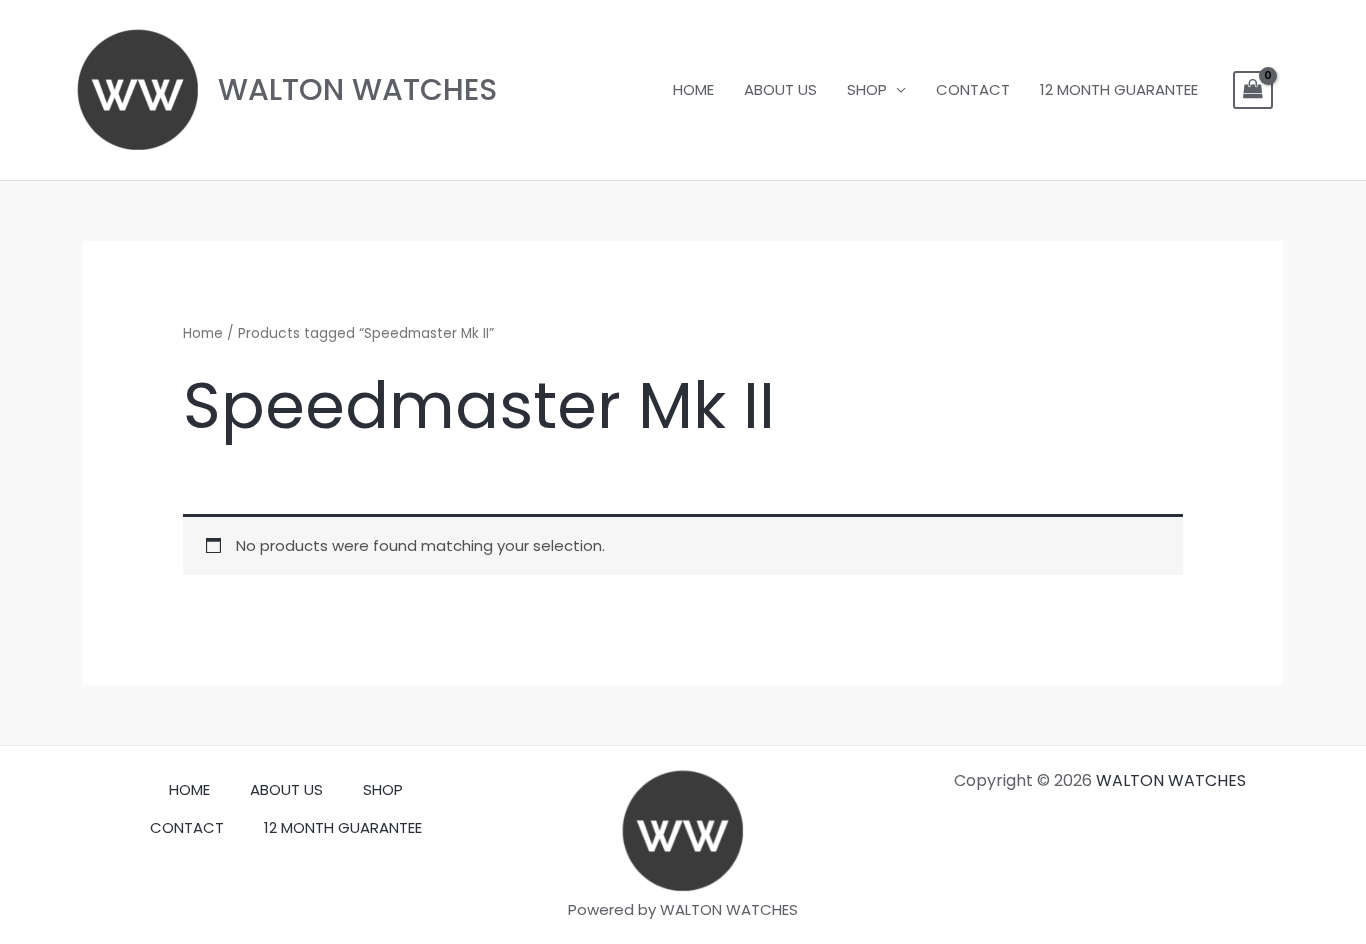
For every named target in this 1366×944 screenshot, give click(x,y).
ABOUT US (780, 89)
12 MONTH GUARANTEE (1119, 89)
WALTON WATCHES (357, 89)
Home (203, 333)
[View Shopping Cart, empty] (1253, 90)
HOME (693, 89)
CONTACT (973, 89)
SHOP (867, 89)
